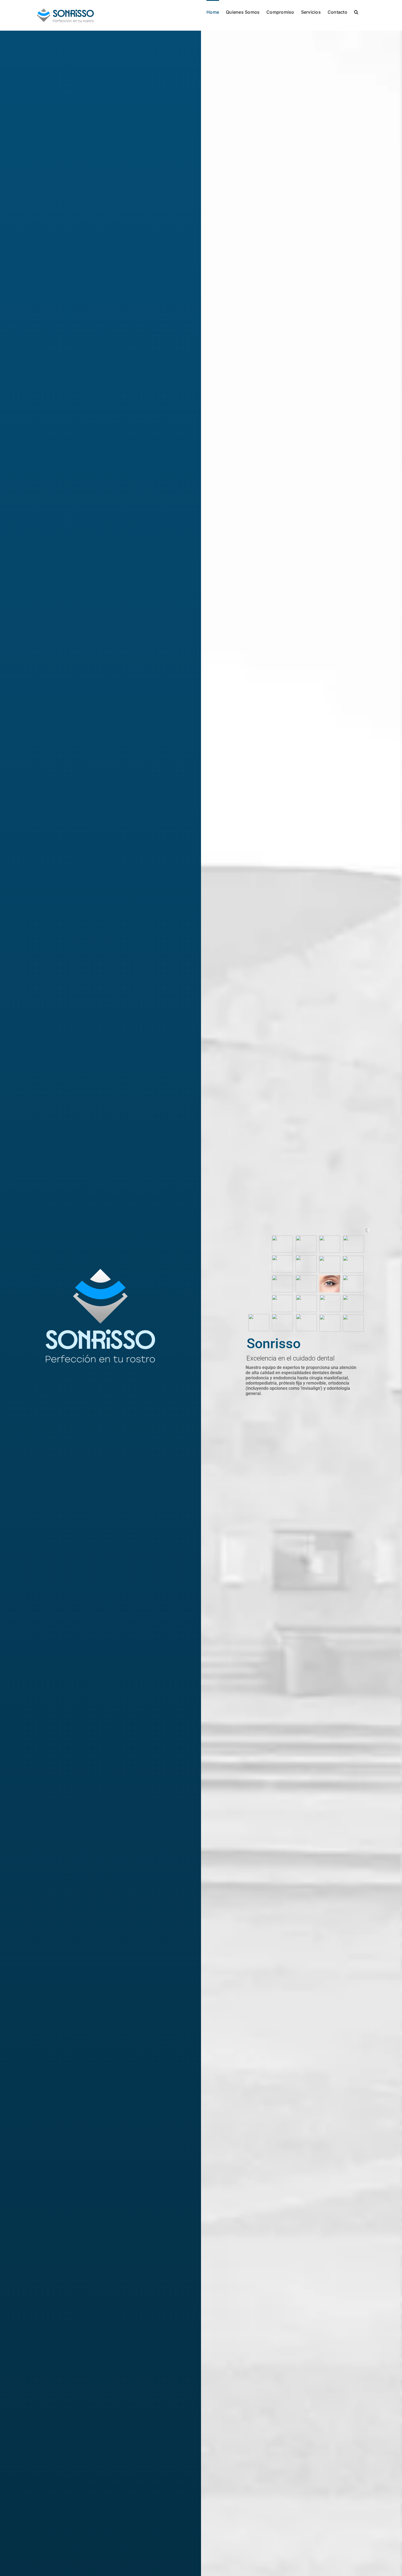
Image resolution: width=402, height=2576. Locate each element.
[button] (356, 11)
